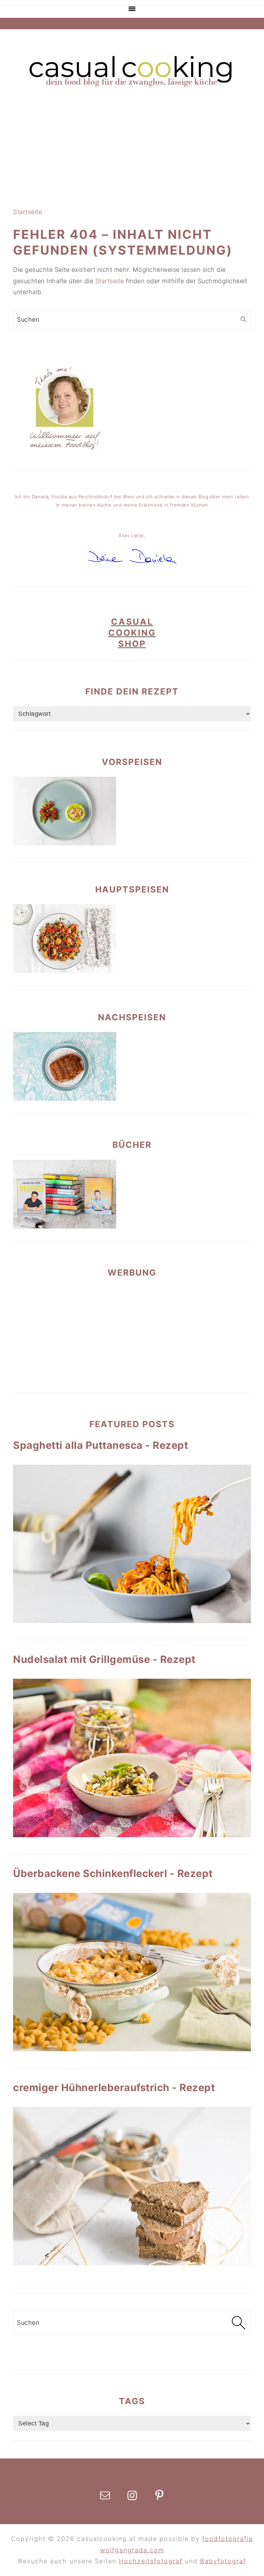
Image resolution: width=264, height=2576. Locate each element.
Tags (132, 2401)
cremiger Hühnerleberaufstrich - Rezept (114, 2088)
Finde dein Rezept (132, 691)
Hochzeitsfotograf (151, 2561)
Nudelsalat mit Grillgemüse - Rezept (104, 1659)
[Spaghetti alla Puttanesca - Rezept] (132, 1544)
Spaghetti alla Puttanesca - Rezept (101, 1445)
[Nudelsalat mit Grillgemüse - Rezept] (132, 1758)
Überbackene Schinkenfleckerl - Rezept (113, 1873)
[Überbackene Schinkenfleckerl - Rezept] (132, 1972)
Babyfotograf (223, 2561)
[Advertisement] (132, 148)
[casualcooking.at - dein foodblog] (132, 87)
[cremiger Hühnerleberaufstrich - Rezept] (132, 2186)
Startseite (27, 212)
